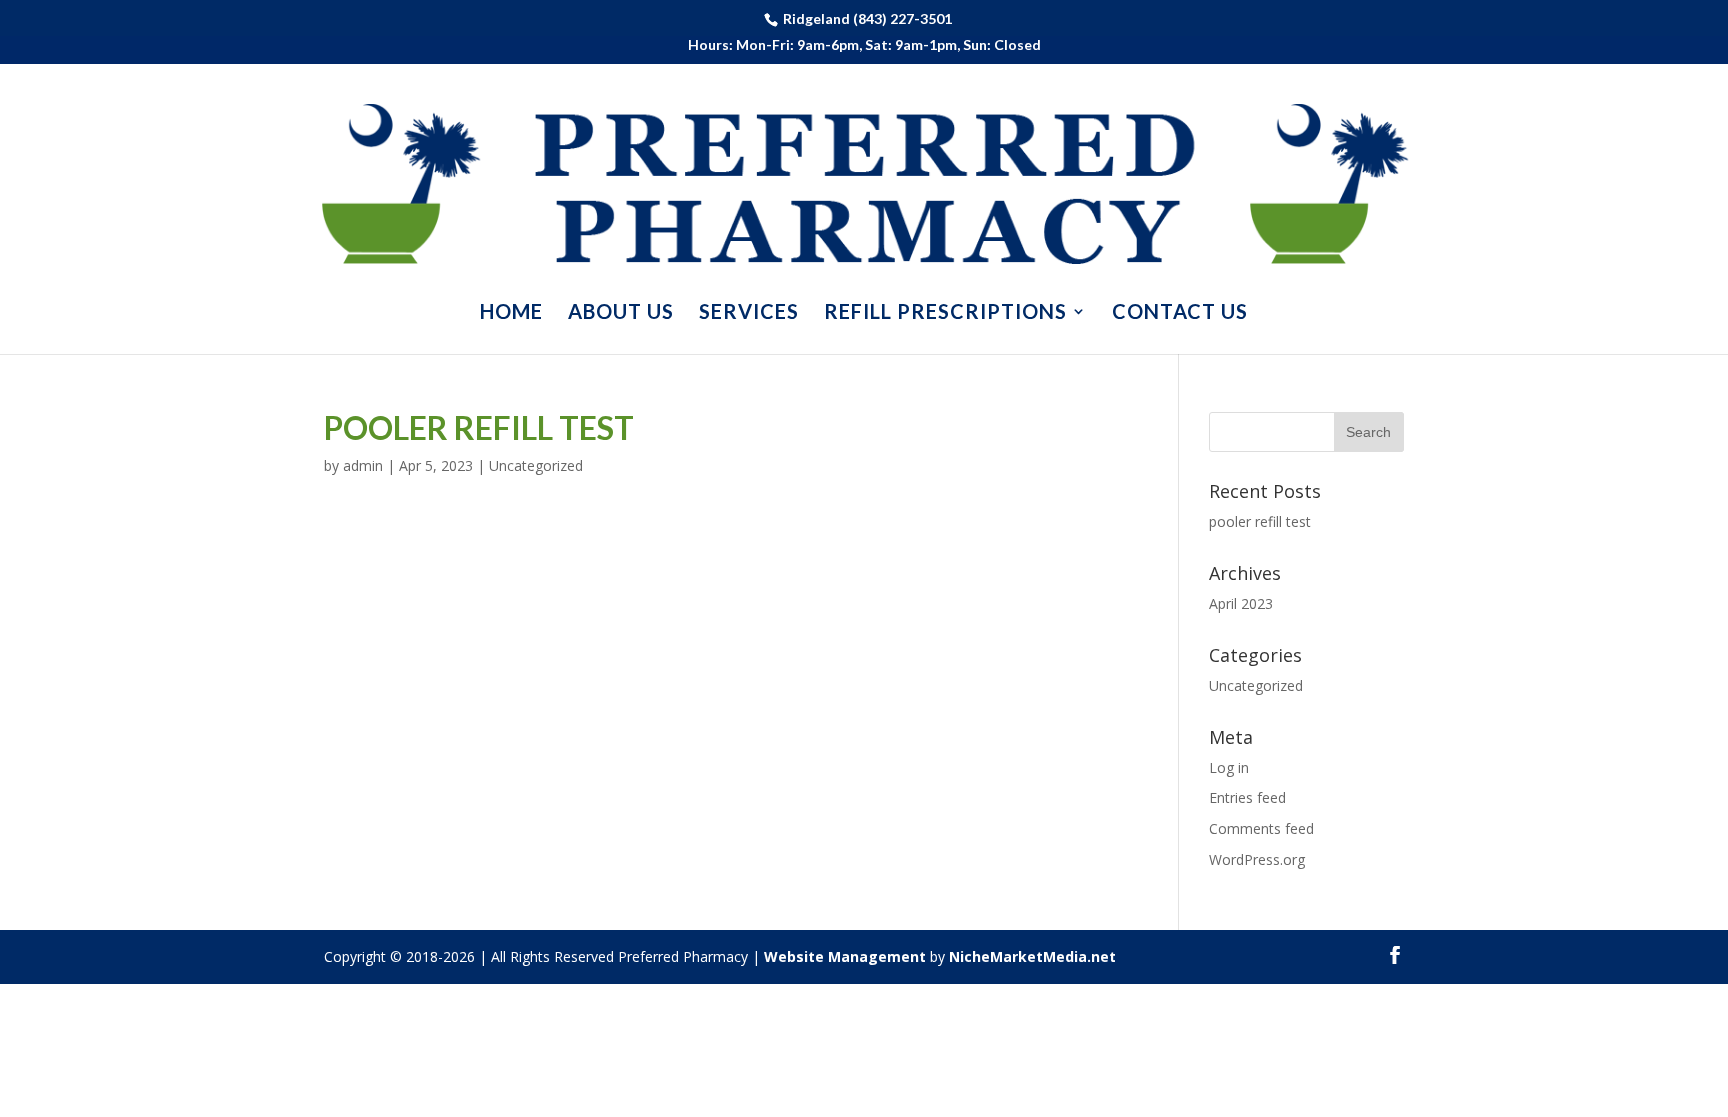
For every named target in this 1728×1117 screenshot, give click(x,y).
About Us (621, 313)
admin (363, 465)
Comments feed (1261, 828)
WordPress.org (1257, 859)
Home (511, 313)
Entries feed (1247, 797)
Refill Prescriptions (945, 313)
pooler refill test (479, 427)
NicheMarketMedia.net (1032, 956)
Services (749, 313)
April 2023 (1241, 603)
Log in (1229, 767)
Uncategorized (536, 465)
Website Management (845, 956)
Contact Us (1180, 313)
